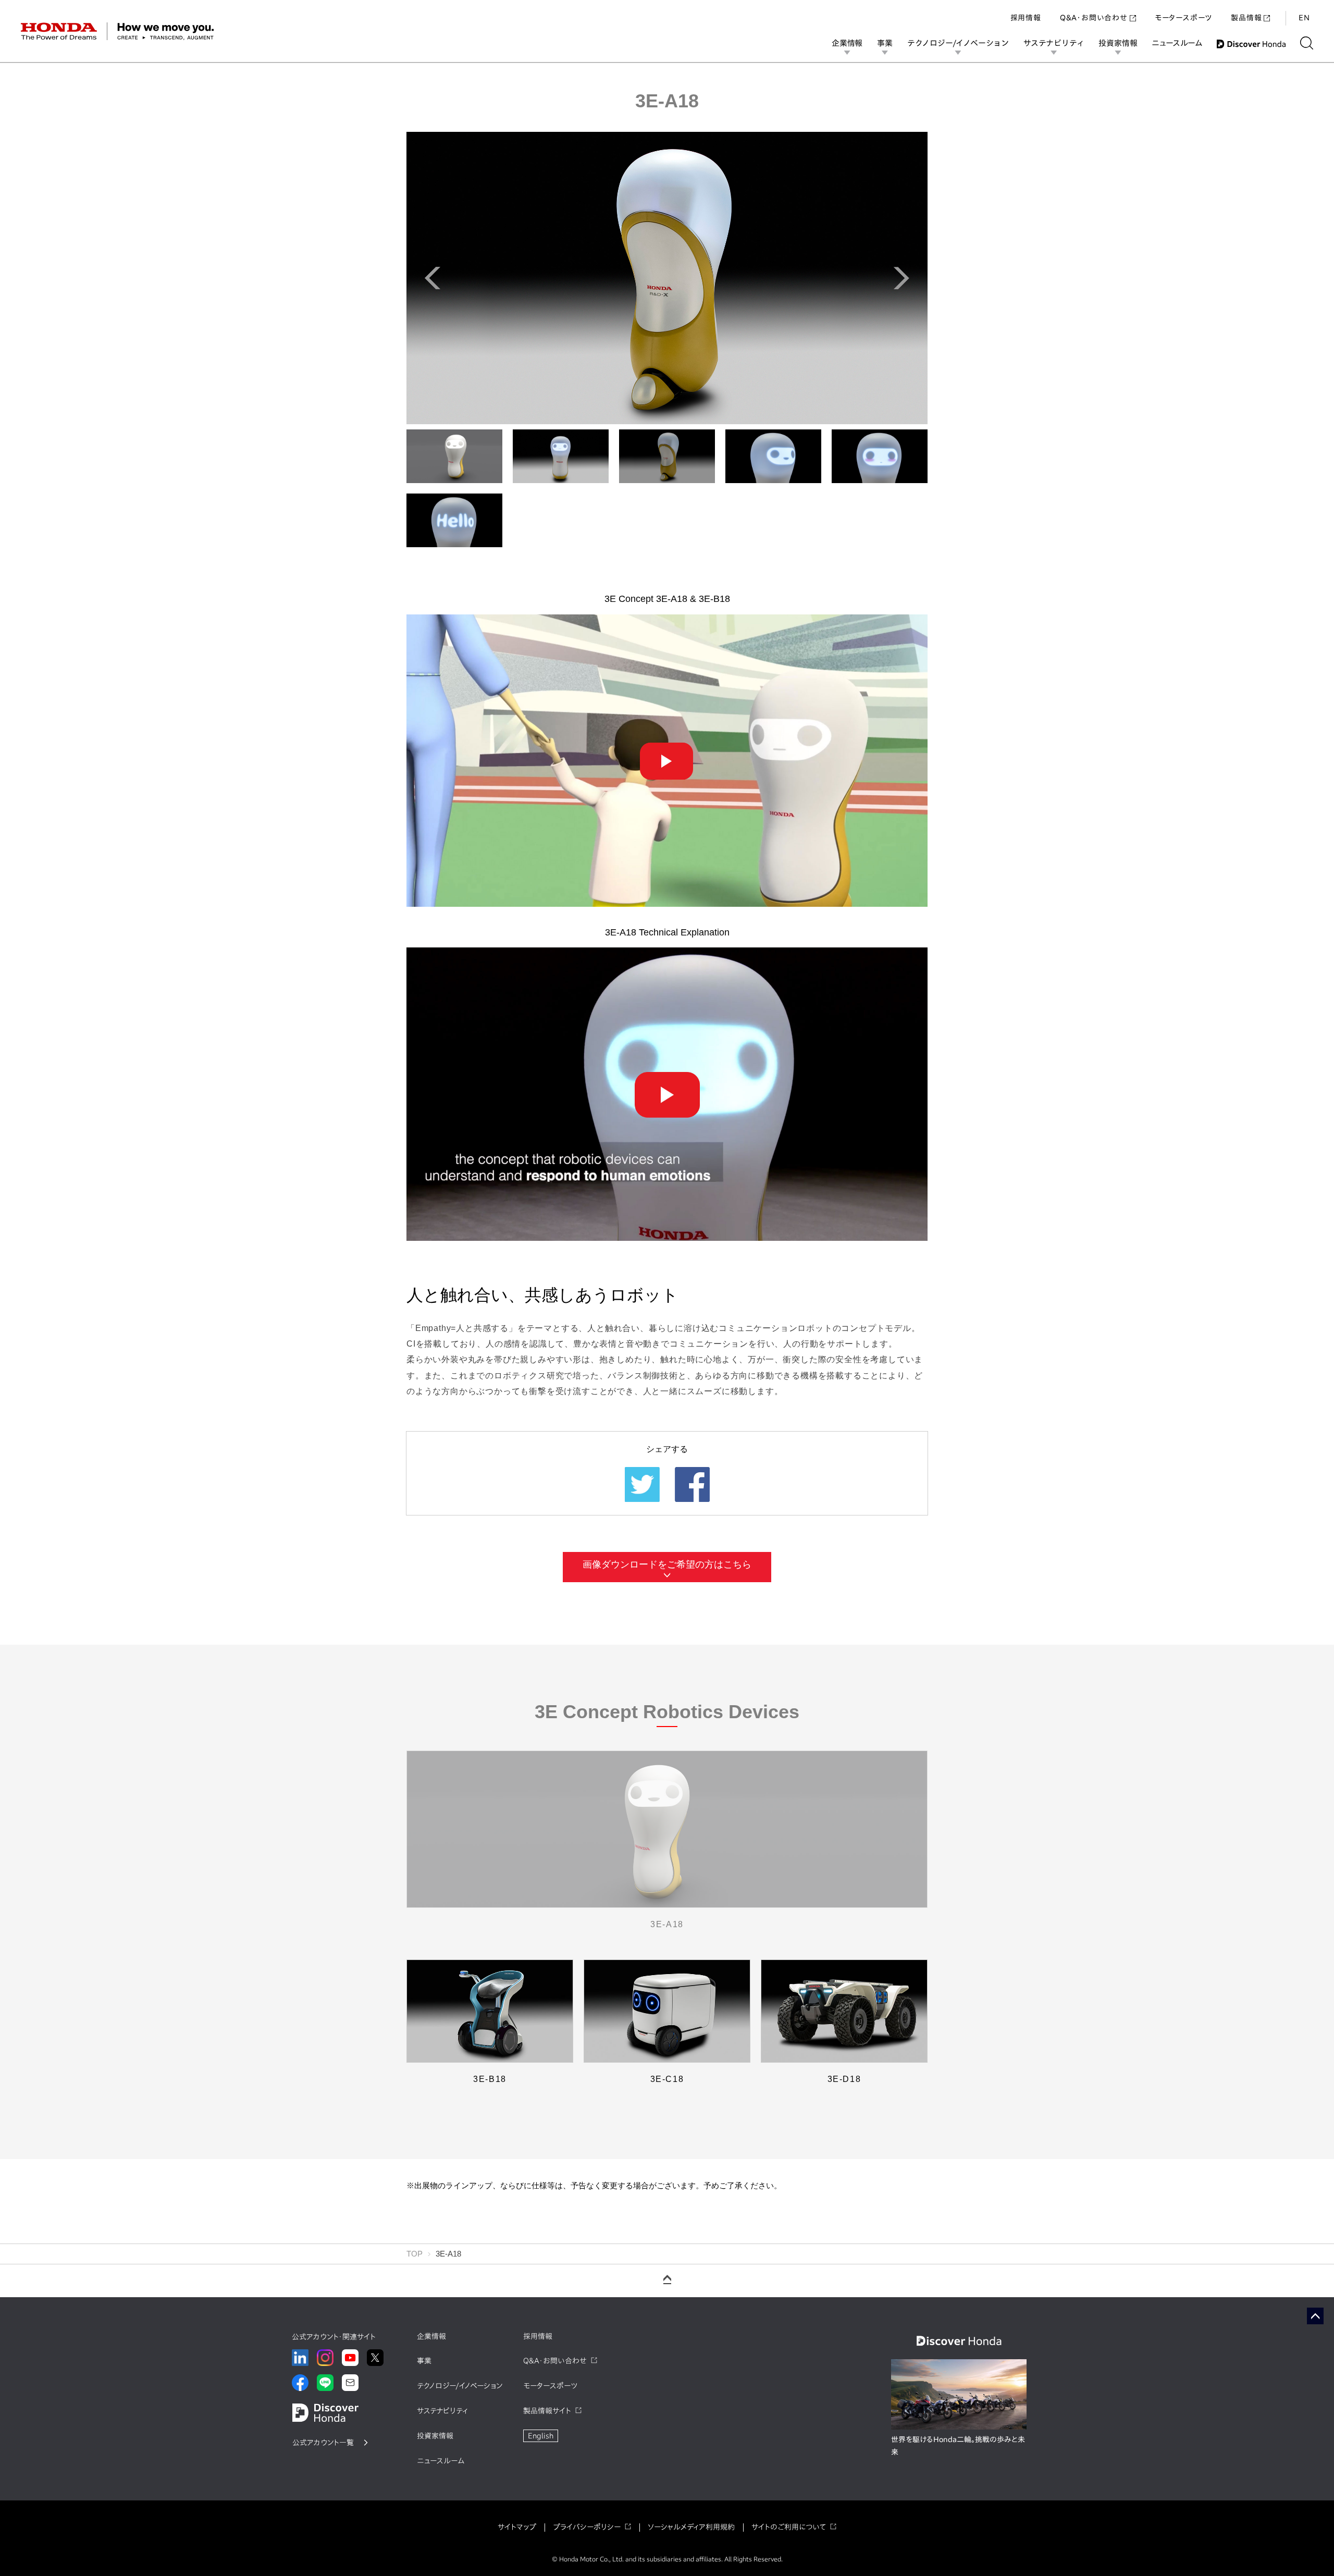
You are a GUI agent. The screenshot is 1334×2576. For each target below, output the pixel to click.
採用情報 (1026, 18)
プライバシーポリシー (587, 2527)
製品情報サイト (547, 2411)
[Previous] (433, 278)
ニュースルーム (1177, 43)
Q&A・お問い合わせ (1094, 18)
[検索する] (1307, 43)
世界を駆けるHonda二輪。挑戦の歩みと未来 (958, 2446)
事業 (885, 43)
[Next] (901, 278)
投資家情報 (1118, 43)
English (541, 2436)
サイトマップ (517, 2527)
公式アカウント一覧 (323, 2443)
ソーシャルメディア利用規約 (691, 2527)
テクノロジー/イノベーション (958, 43)
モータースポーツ (1183, 18)
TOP (415, 2254)
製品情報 (1246, 18)
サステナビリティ (1054, 43)
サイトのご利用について (789, 2527)
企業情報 (847, 43)
